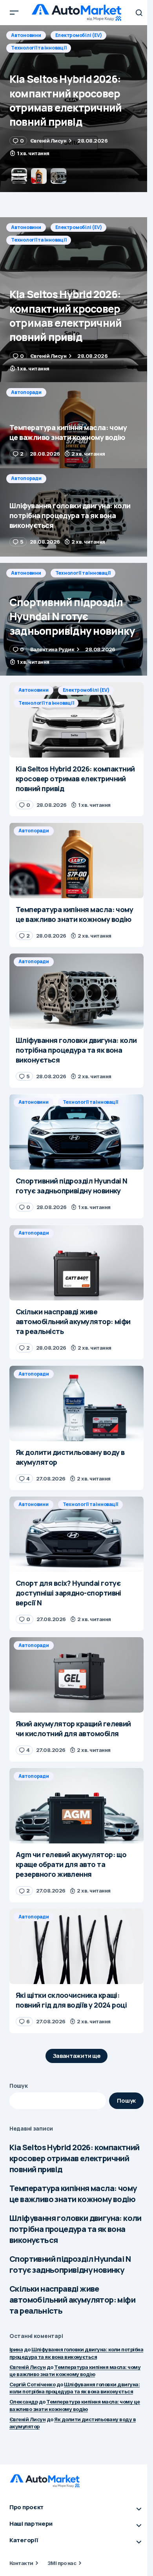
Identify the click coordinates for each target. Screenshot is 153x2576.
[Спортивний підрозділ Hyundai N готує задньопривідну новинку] (76, 619)
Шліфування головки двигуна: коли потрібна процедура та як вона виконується (76, 2229)
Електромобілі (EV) (79, 227)
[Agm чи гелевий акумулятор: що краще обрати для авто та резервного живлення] (76, 1806)
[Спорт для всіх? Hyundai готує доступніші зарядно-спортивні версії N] (76, 1534)
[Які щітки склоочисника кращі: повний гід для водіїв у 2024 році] (76, 1946)
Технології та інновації (39, 240)
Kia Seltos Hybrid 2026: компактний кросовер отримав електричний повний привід (75, 2158)
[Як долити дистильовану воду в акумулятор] (76, 1403)
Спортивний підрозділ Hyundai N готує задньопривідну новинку (70, 2264)
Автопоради (26, 35)
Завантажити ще (77, 2056)
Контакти (21, 2563)
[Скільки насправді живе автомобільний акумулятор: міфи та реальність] (76, 1262)
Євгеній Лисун (27, 2367)
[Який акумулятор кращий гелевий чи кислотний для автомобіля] (76, 1675)
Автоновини (26, 227)
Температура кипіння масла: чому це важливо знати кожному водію (73, 2194)
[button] (14, 13)
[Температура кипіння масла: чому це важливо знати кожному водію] (76, 109)
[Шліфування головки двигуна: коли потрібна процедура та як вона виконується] (76, 512)
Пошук (19, 2086)
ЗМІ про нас (62, 2563)
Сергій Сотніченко (32, 2384)
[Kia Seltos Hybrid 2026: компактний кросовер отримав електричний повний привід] (76, 300)
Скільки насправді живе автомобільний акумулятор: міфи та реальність (72, 2300)
